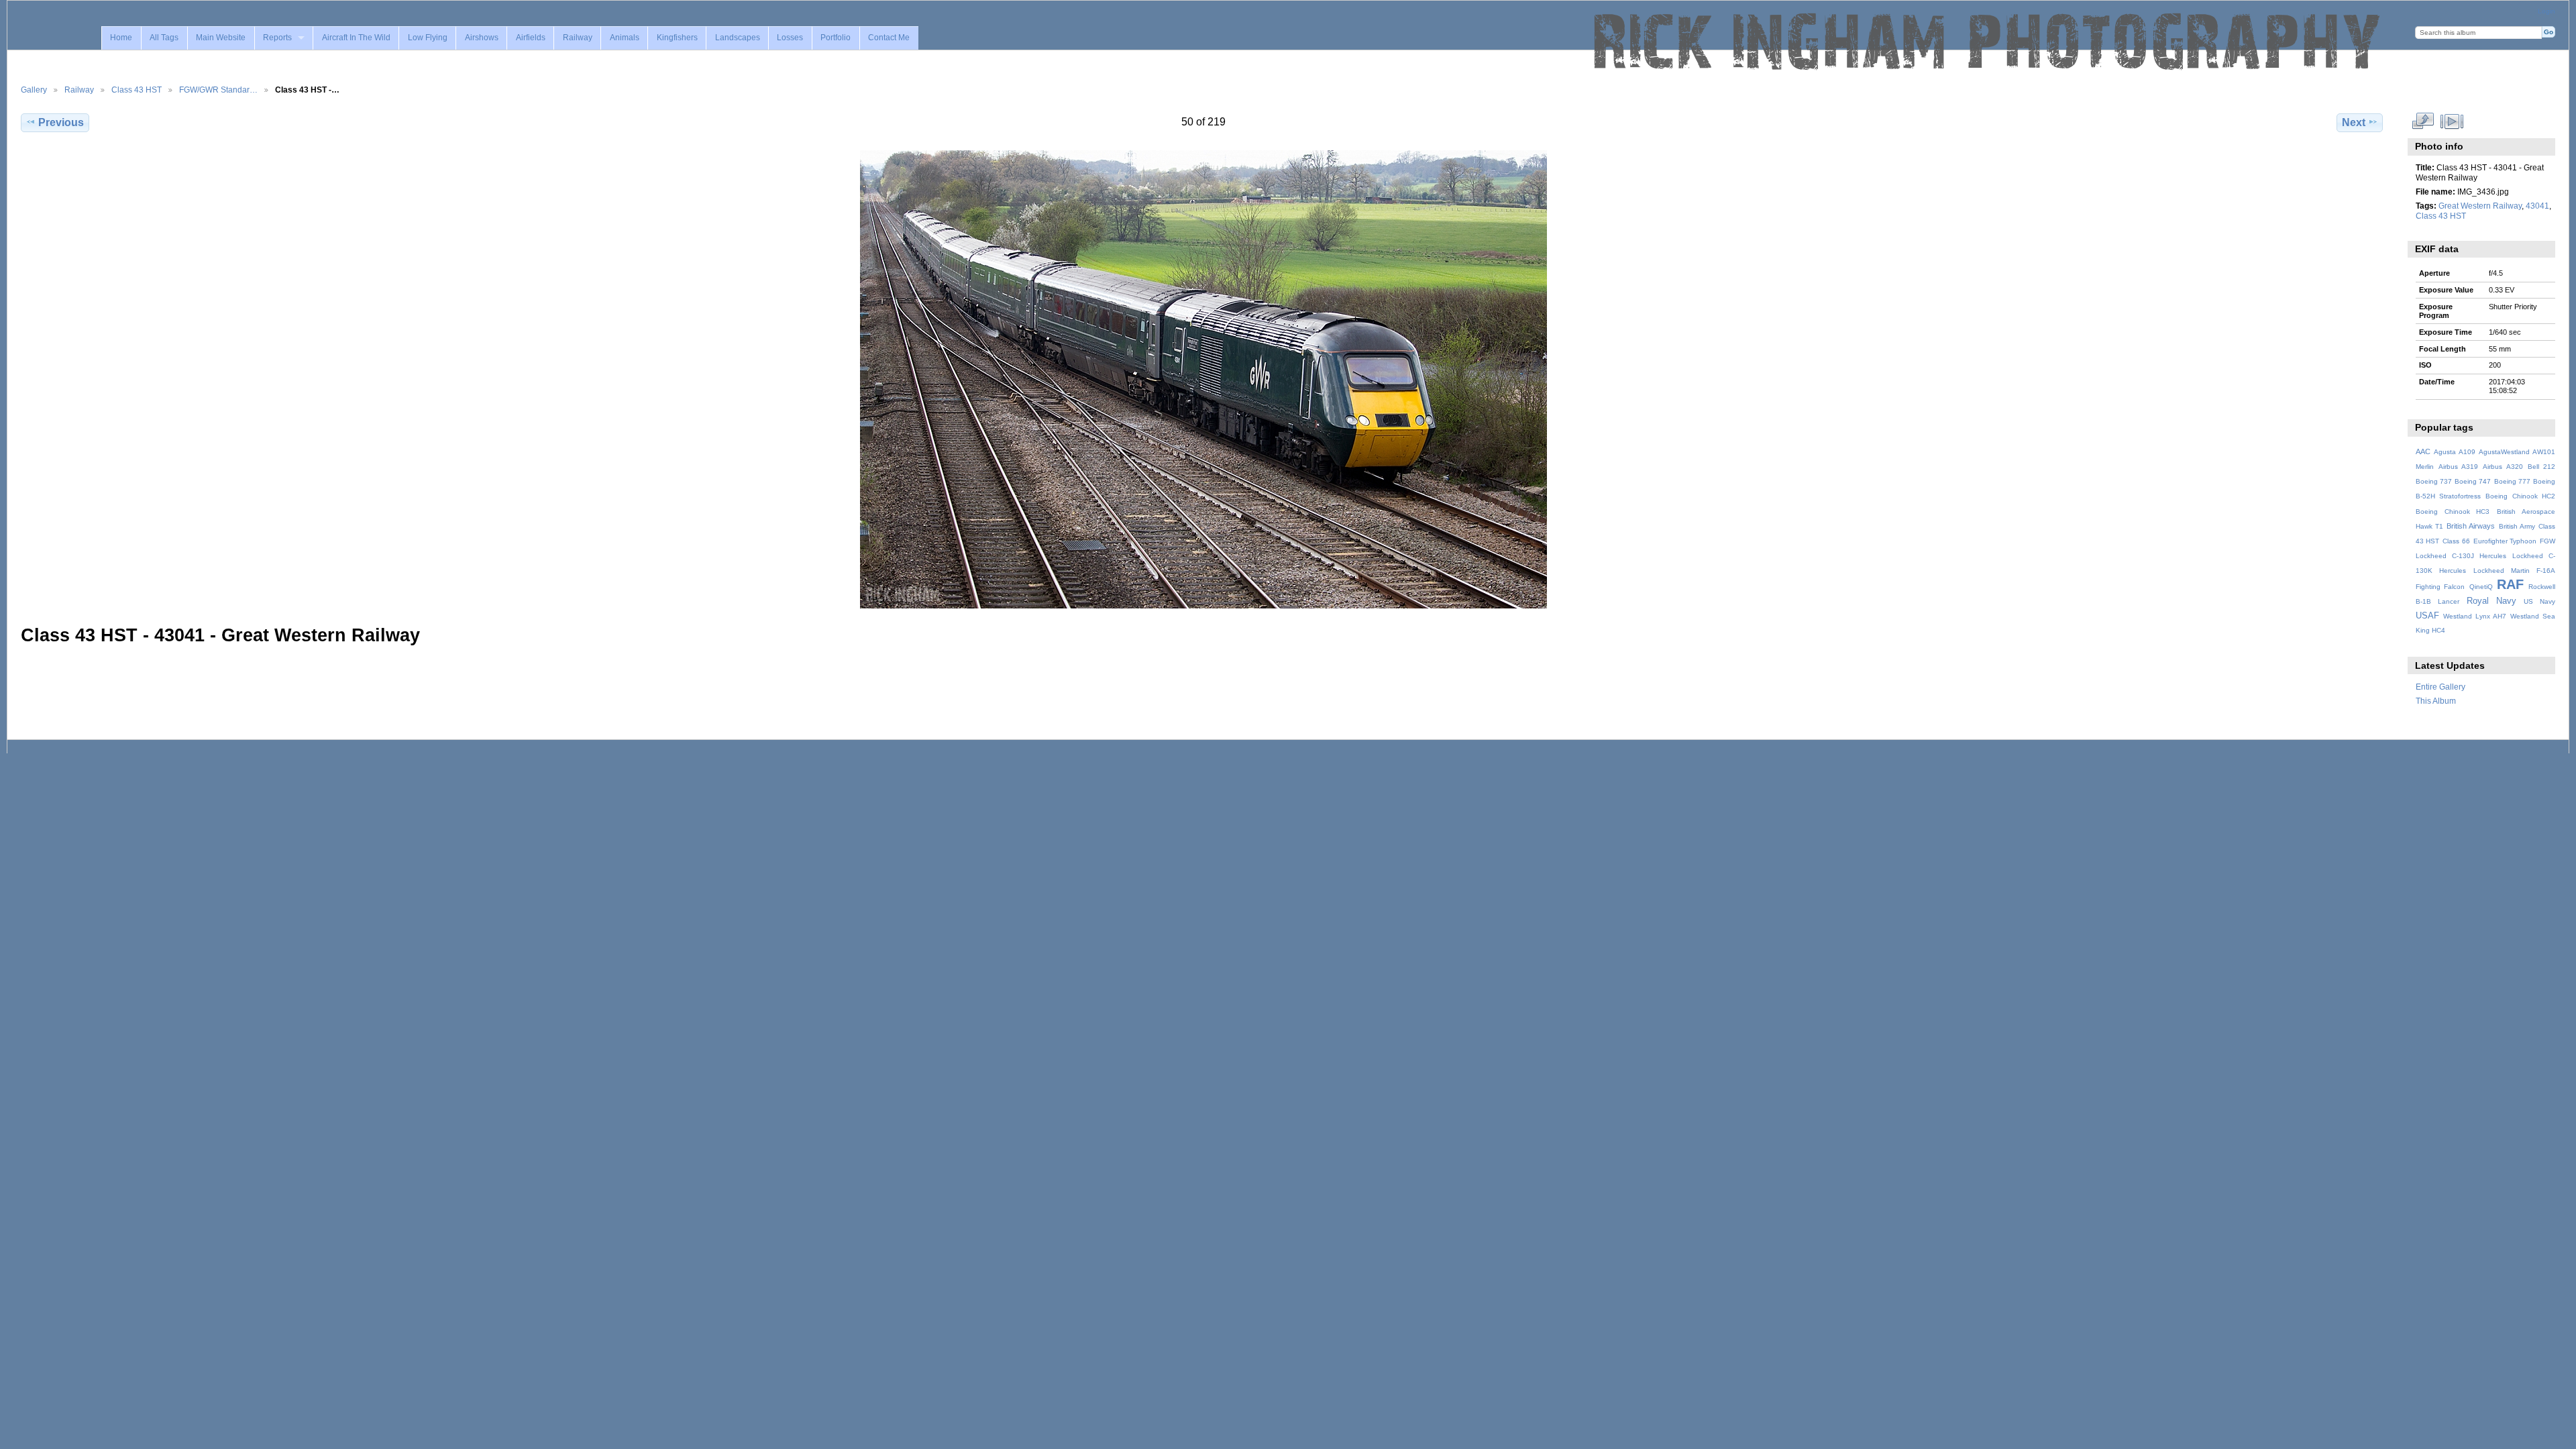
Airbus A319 (2458, 467)
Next (2354, 122)
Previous (61, 122)
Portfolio (836, 38)
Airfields (531, 38)
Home (121, 38)
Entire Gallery (2440, 687)
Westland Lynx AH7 (2475, 616)
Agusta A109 (2455, 452)
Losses (790, 38)
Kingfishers (677, 38)
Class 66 (2456, 541)
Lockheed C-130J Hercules (2461, 556)
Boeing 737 (2434, 481)
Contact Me (889, 38)
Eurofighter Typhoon (2505, 541)
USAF (2427, 616)
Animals (625, 38)
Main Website (221, 38)
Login (2546, 11)
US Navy (2539, 601)
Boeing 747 (2473, 481)
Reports (277, 38)
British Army (2517, 526)
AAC (2423, 451)
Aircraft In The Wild (356, 38)
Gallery (34, 90)
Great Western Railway (2480, 206)
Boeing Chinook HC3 (2453, 512)
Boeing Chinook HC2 (2520, 496)
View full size (2423, 121)
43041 (2537, 206)
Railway (578, 38)
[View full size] (1203, 379)
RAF (2510, 584)
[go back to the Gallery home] (1988, 42)
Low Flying (428, 38)
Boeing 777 (2512, 481)
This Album (2436, 701)
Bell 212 (2541, 467)
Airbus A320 (2503, 467)
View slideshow (2452, 121)
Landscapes (738, 38)
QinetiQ (2481, 587)
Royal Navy (2491, 601)
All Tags (164, 38)
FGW (2547, 541)
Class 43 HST (137, 90)
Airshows (482, 38)
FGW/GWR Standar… (218, 90)
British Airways (2471, 526)
